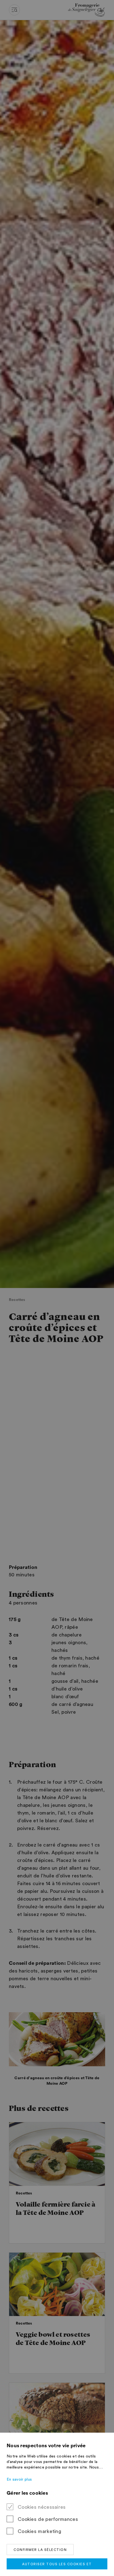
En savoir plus (19, 2480)
